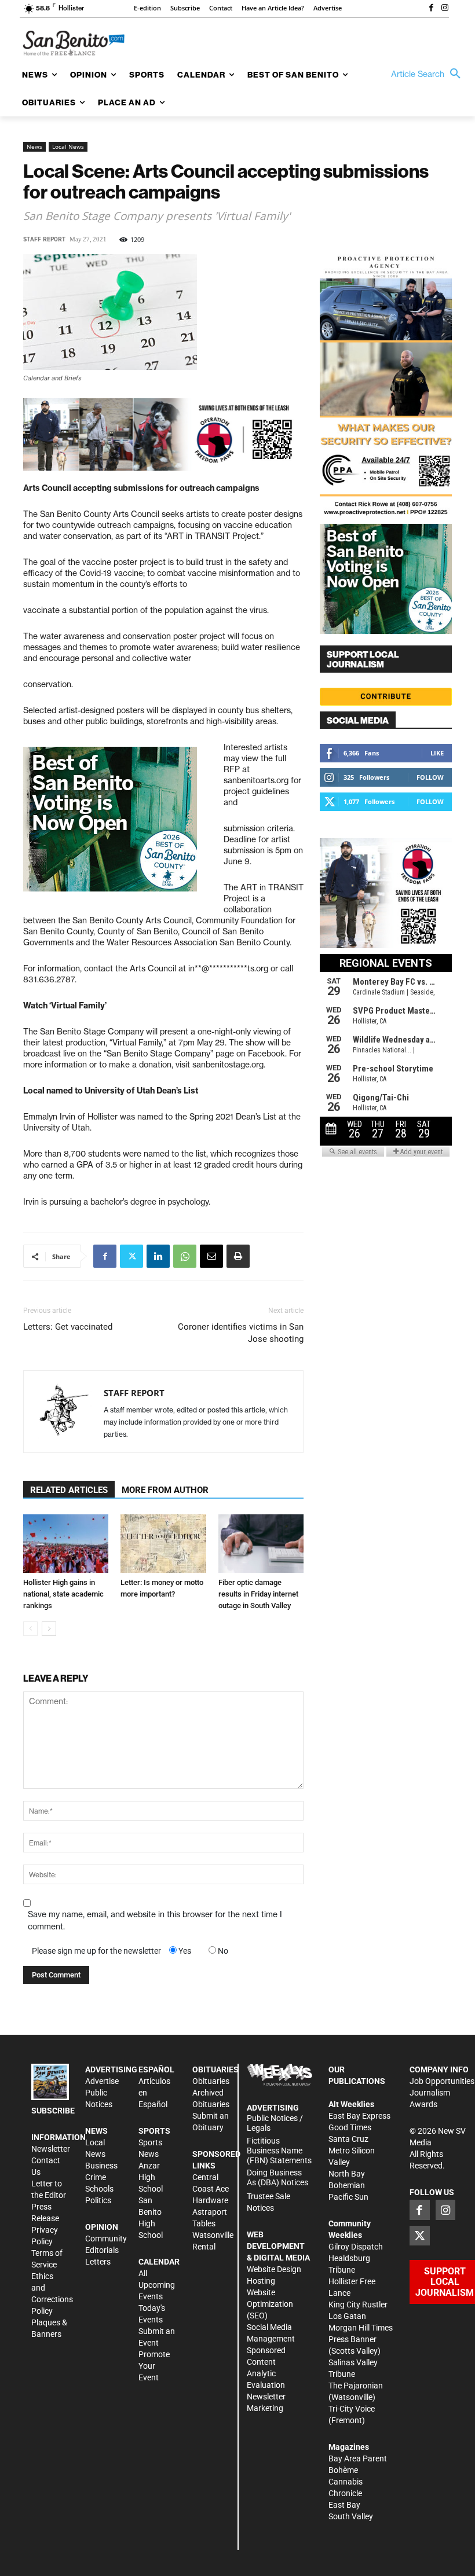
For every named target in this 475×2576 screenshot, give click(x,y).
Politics (98, 2200)
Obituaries (211, 2081)
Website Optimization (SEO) (270, 2304)
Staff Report (44, 239)
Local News (68, 146)
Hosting (261, 2281)
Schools (99, 2189)
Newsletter (51, 2149)
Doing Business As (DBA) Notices (277, 2177)
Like (437, 753)
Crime (96, 2177)
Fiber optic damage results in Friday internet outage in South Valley (258, 1594)
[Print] (238, 1256)
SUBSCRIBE (53, 2111)
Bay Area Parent (358, 2458)
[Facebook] (431, 9)
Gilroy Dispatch (356, 2247)
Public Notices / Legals (275, 2123)
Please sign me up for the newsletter (96, 1951)
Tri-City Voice (352, 2409)
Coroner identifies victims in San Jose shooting (241, 1333)
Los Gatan (347, 2316)
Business (101, 2166)
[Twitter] (131, 1256)
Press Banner (352, 2339)
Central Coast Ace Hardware (211, 2189)
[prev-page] (30, 1629)
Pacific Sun (348, 2197)
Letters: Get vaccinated (68, 1327)
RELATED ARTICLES (69, 1490)
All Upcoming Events (157, 2285)
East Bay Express (359, 2116)
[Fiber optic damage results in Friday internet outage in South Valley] (261, 1544)
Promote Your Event (154, 2366)
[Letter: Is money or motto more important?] (163, 1544)
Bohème (343, 2470)
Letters (98, 2262)
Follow (430, 777)
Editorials (102, 2250)
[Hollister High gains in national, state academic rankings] (66, 1544)
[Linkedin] (158, 1256)
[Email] (211, 1256)
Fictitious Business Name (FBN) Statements (279, 2151)
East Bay (344, 2505)
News (34, 146)
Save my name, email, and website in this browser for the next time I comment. (155, 1920)
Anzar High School (151, 2177)
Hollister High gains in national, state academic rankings (63, 1594)
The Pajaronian (356, 2386)
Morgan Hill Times (361, 2328)
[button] (429, 74)
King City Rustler (358, 2305)
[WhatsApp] (185, 1256)
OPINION (102, 2227)
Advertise (102, 2081)
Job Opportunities (442, 2081)
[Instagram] (445, 9)
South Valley (351, 2516)
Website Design (274, 2269)
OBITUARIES (215, 2069)
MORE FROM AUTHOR (165, 1490)
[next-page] (49, 1629)
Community (106, 2239)
